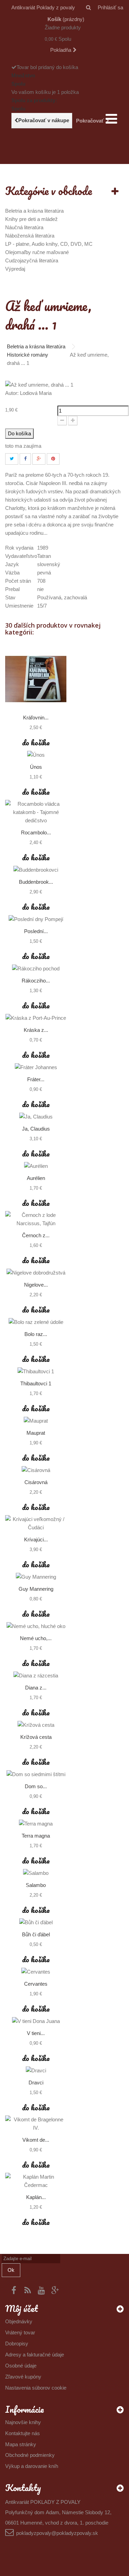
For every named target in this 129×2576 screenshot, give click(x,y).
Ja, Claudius (36, 1129)
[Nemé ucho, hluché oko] (36, 1626)
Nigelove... (36, 1285)
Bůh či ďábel (36, 1934)
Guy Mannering (36, 1589)
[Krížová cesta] (36, 1725)
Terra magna (36, 1836)
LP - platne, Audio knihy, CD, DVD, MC (49, 244)
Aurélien (36, 1178)
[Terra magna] (36, 1824)
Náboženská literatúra (30, 236)
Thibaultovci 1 (36, 1383)
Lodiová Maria (36, 393)
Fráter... (36, 1079)
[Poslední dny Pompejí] (36, 919)
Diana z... (36, 1688)
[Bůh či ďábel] (36, 1922)
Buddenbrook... (36, 882)
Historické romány (28, 355)
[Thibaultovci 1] (36, 1371)
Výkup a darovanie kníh (32, 2466)
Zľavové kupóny (23, 2377)
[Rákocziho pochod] (36, 969)
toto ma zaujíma (23, 446)
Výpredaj (15, 269)
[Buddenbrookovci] (36, 870)
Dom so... (36, 1786)
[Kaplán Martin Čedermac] (36, 2181)
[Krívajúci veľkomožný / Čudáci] (36, 1523)
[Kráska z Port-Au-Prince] (36, 1018)
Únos (36, 767)
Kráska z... (36, 1030)
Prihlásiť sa (110, 7)
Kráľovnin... (36, 718)
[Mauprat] (36, 1421)
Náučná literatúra (24, 227)
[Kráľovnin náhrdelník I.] (36, 679)
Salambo (36, 1885)
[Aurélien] (36, 1166)
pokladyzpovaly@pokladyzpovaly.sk (57, 2533)
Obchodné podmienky (30, 2455)
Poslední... (36, 931)
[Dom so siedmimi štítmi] (36, 1774)
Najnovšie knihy (23, 2422)
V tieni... (36, 2033)
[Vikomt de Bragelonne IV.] (36, 2124)
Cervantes (36, 1984)
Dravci (36, 2083)
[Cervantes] (36, 1972)
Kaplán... (36, 2197)
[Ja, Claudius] (36, 1117)
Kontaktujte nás (23, 2433)
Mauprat (36, 1433)
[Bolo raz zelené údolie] (36, 1322)
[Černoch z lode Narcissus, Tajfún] (36, 1219)
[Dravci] (36, 2070)
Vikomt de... (36, 2140)
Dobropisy (17, 2343)
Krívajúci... (36, 1539)
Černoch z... (36, 1235)
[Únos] (36, 755)
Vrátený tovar (20, 2332)
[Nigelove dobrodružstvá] (36, 1273)
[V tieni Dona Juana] (36, 2021)
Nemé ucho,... (36, 1638)
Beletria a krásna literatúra (34, 211)
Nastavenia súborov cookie (36, 2388)
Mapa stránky (21, 2444)
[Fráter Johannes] (36, 1067)
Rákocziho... (36, 981)
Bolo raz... (36, 1334)
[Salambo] (36, 1873)
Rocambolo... (36, 832)
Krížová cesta (36, 1737)
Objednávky (19, 2321)
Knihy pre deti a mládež (31, 219)
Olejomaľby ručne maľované (37, 252)
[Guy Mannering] (36, 1577)
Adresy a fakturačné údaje (35, 2355)
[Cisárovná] (36, 1470)
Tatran (44, 556)
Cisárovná (36, 1482)
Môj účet (21, 2308)
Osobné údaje (21, 2366)
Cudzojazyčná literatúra (32, 260)
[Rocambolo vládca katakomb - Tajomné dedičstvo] (36, 812)
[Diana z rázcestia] (36, 1676)
